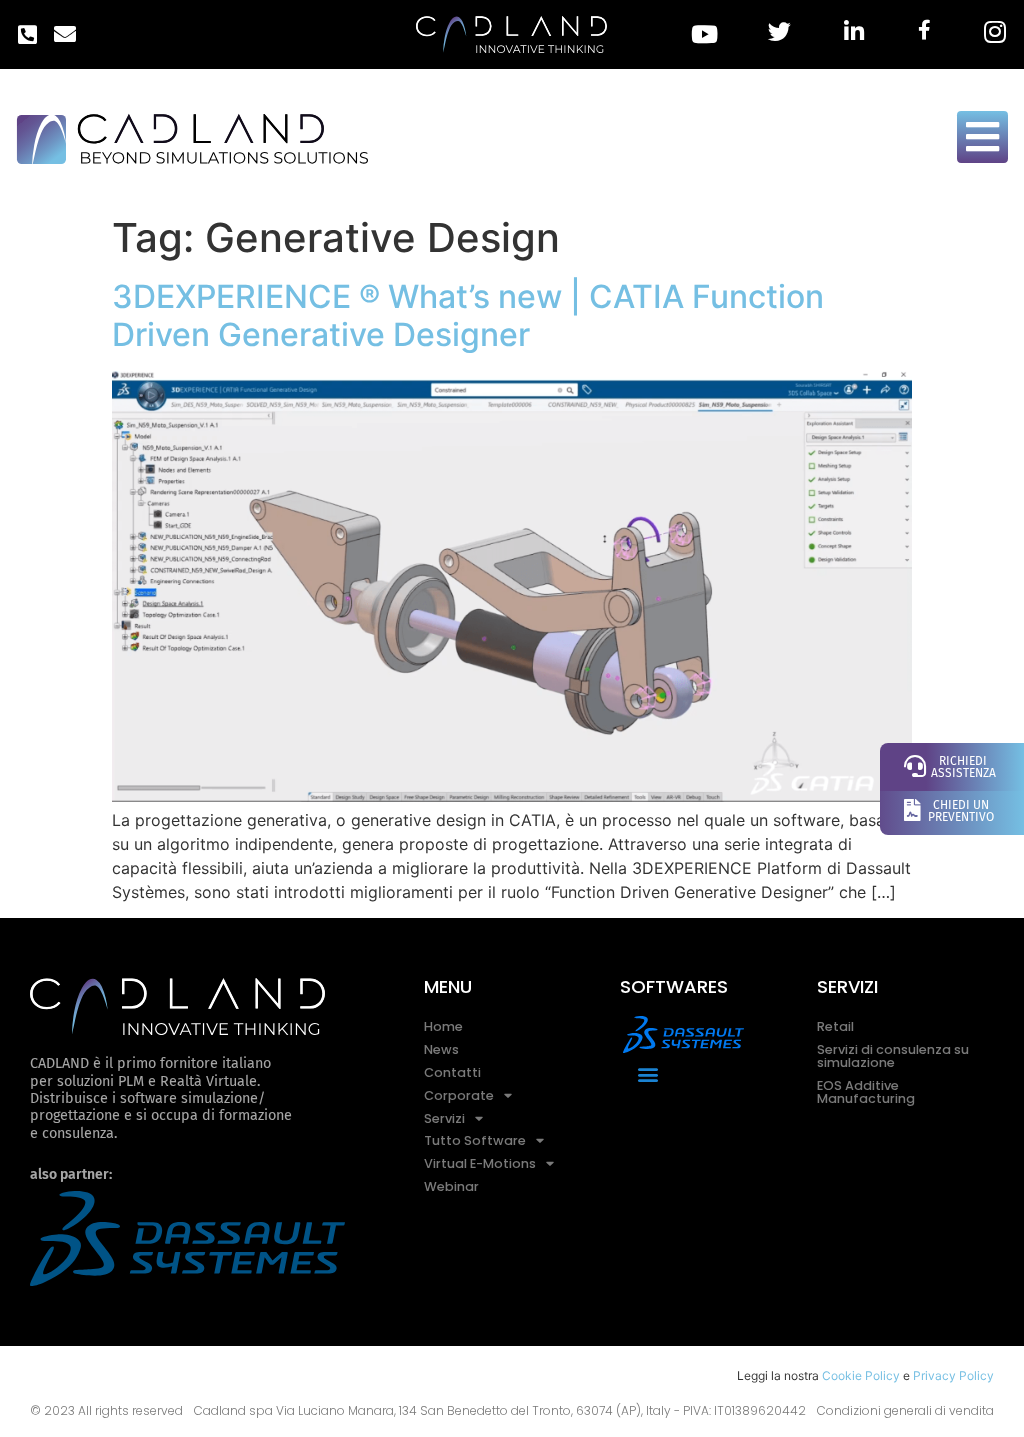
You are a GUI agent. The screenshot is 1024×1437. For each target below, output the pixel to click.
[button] (648, 1074)
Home (443, 1026)
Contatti (452, 1072)
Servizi (444, 1118)
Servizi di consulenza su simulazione (893, 1056)
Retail (835, 1026)
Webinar (451, 1186)
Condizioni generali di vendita (905, 1410)
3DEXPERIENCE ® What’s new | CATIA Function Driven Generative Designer (468, 315)
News (441, 1049)
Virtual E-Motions (480, 1163)
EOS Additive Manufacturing (866, 1092)
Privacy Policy (953, 1375)
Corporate (459, 1095)
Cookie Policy (861, 1375)
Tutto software (475, 1140)
